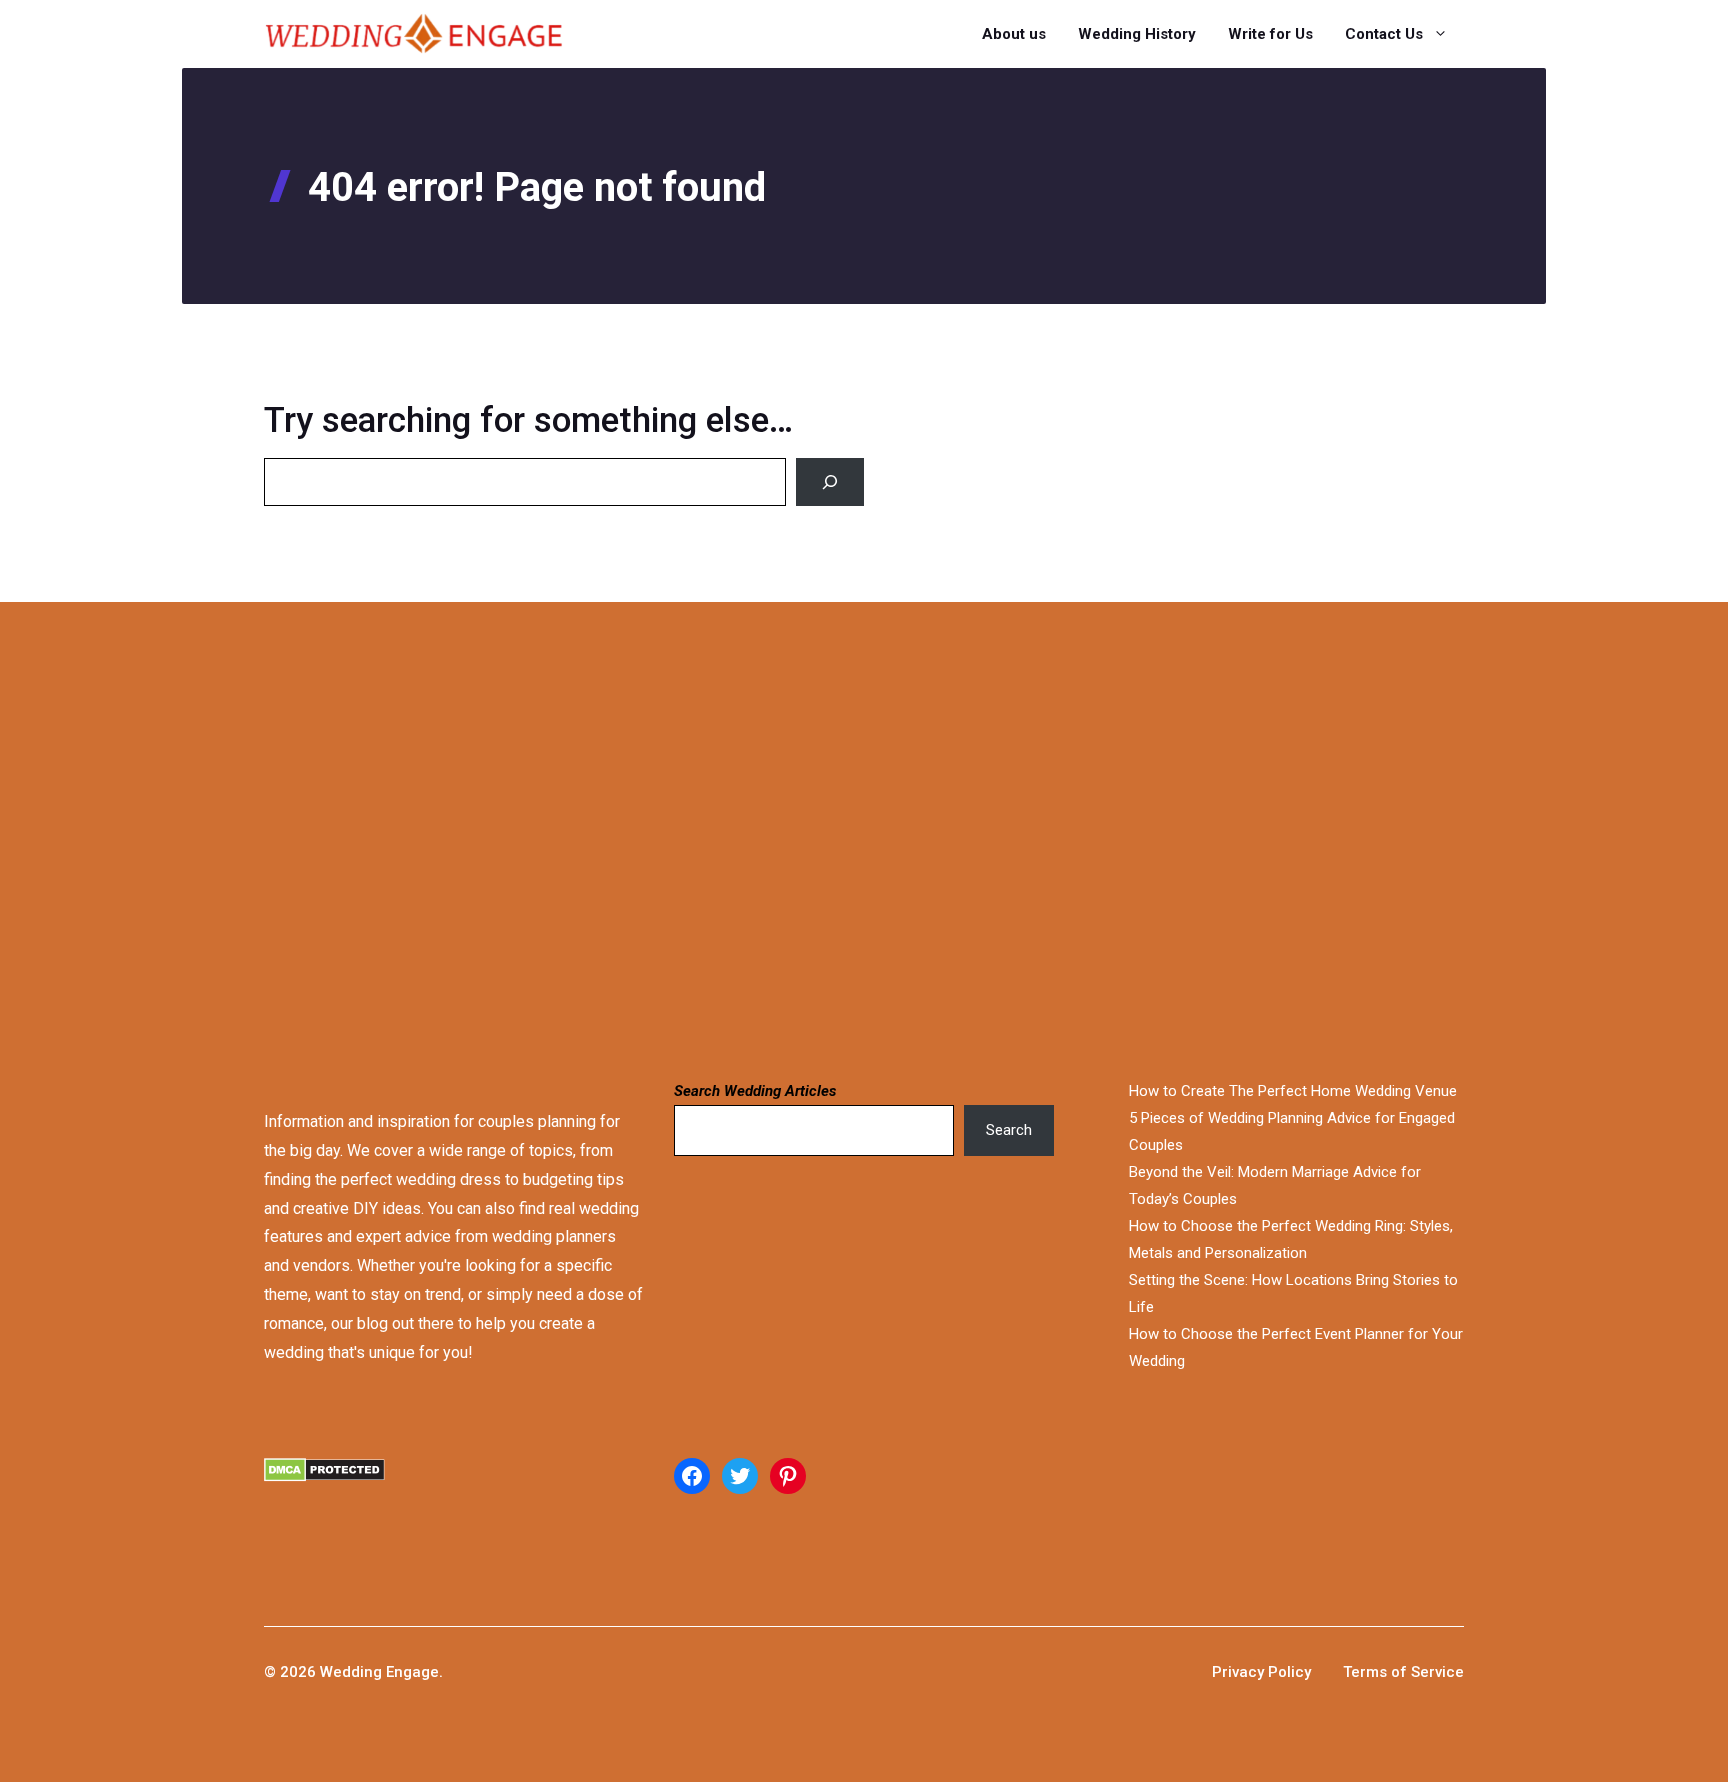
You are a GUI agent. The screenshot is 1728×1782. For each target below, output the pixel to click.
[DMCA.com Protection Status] (454, 1494)
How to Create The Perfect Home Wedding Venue (1293, 1091)
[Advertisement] (632, 838)
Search (1009, 1130)
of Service (1427, 1672)
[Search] (830, 482)
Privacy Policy (1261, 1672)
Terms (1367, 1672)
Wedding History (1137, 34)
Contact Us (1384, 34)
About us (1014, 34)
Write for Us (1270, 34)
